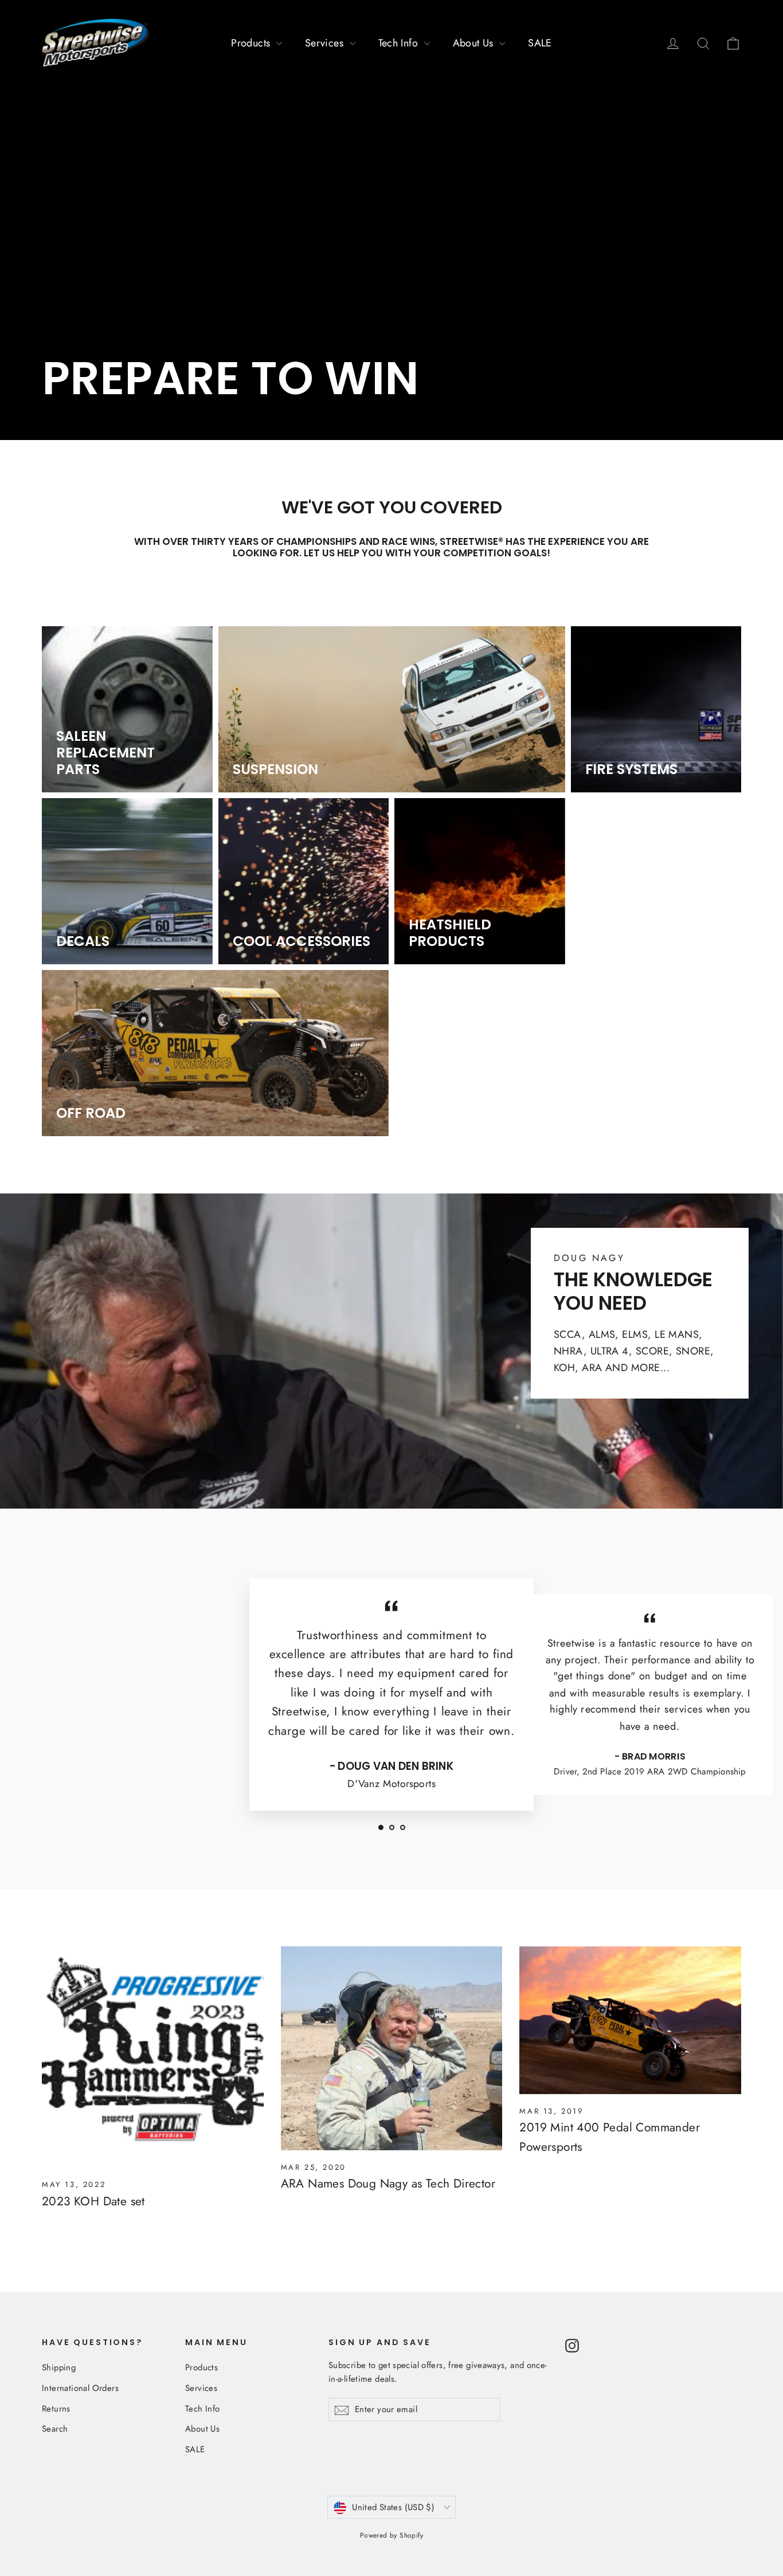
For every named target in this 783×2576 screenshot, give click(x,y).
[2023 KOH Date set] (153, 2057)
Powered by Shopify (391, 2535)
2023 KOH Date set (93, 2201)
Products (252, 43)
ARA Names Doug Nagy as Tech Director (388, 2184)
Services (326, 43)
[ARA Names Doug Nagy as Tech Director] (392, 2048)
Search (55, 2429)
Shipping (59, 2367)
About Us (475, 43)
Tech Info (400, 43)
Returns (56, 2409)
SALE (540, 43)
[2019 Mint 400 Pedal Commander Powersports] (630, 2020)
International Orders (80, 2388)
